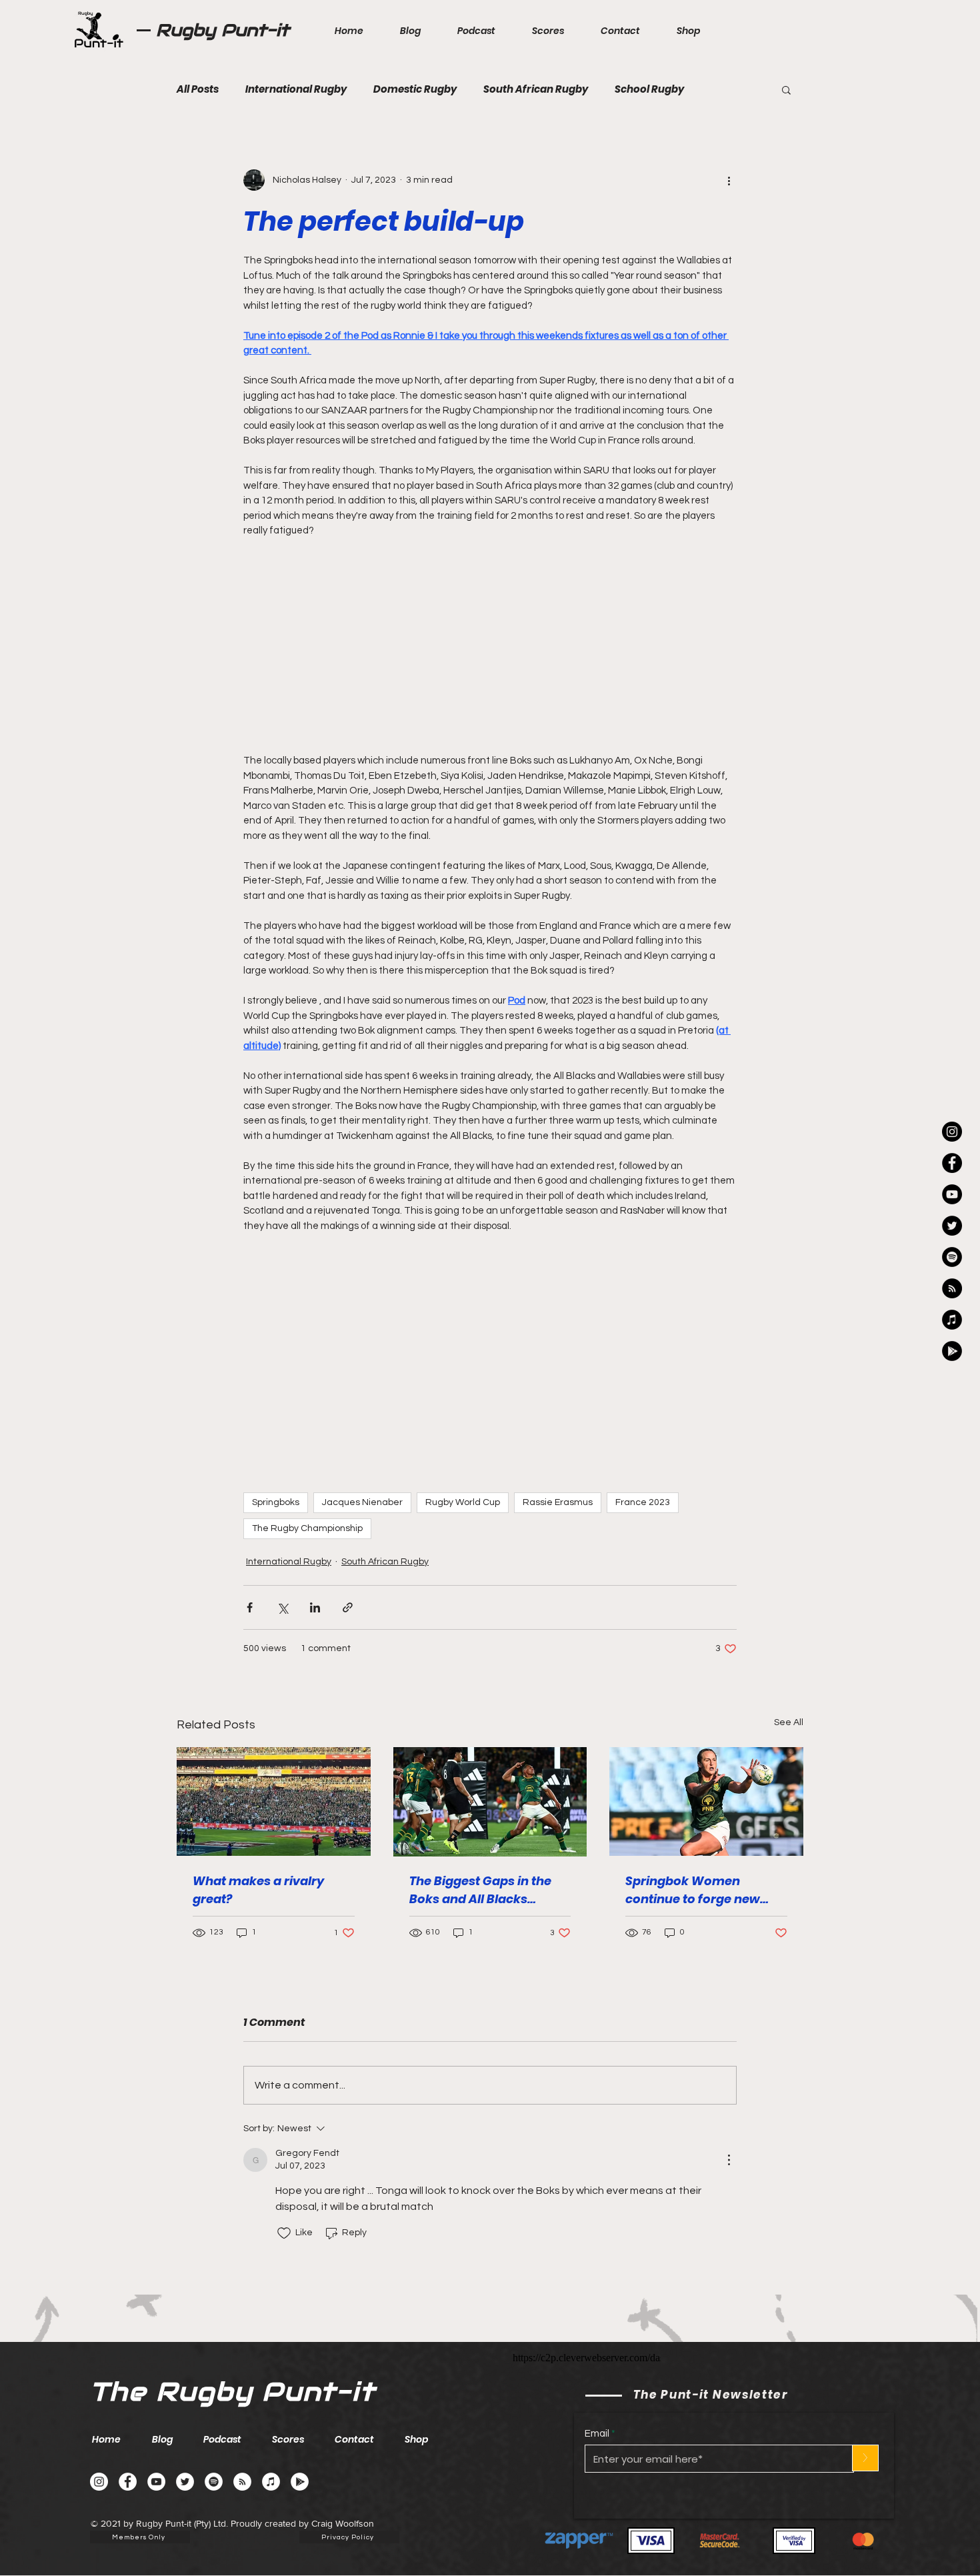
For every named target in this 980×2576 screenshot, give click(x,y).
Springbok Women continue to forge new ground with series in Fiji (699, 1869)
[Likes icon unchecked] (284, 2212)
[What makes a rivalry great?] (274, 1780)
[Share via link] (348, 1586)
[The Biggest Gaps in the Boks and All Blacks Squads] (490, 1780)
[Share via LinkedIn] (315, 1586)
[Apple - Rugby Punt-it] (952, 1320)
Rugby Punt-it (223, 30)
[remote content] (490, 633)
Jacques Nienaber (362, 1481)
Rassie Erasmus (558, 1481)
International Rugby (296, 89)
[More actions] (729, 180)
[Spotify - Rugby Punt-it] (952, 1257)
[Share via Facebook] (250, 1586)
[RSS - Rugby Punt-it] (952, 1288)
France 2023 (643, 1481)
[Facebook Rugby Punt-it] (952, 1163)
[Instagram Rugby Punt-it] (952, 1132)
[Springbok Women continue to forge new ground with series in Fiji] (706, 1780)
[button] (786, 89)
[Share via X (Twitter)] (282, 1586)
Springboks (276, 1481)
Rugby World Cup (463, 1481)
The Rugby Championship (307, 1507)
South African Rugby (536, 89)
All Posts (198, 89)
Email (597, 2412)
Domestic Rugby (415, 89)
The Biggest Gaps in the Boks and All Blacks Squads (480, 1869)
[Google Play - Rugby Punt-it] (952, 1351)
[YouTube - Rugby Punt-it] (156, 2460)
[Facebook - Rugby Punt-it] (128, 2460)
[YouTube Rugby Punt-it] (952, 1194)
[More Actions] (729, 2139)
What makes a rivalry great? (258, 1868)
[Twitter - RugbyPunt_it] (952, 1226)
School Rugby (649, 89)
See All (789, 1701)
